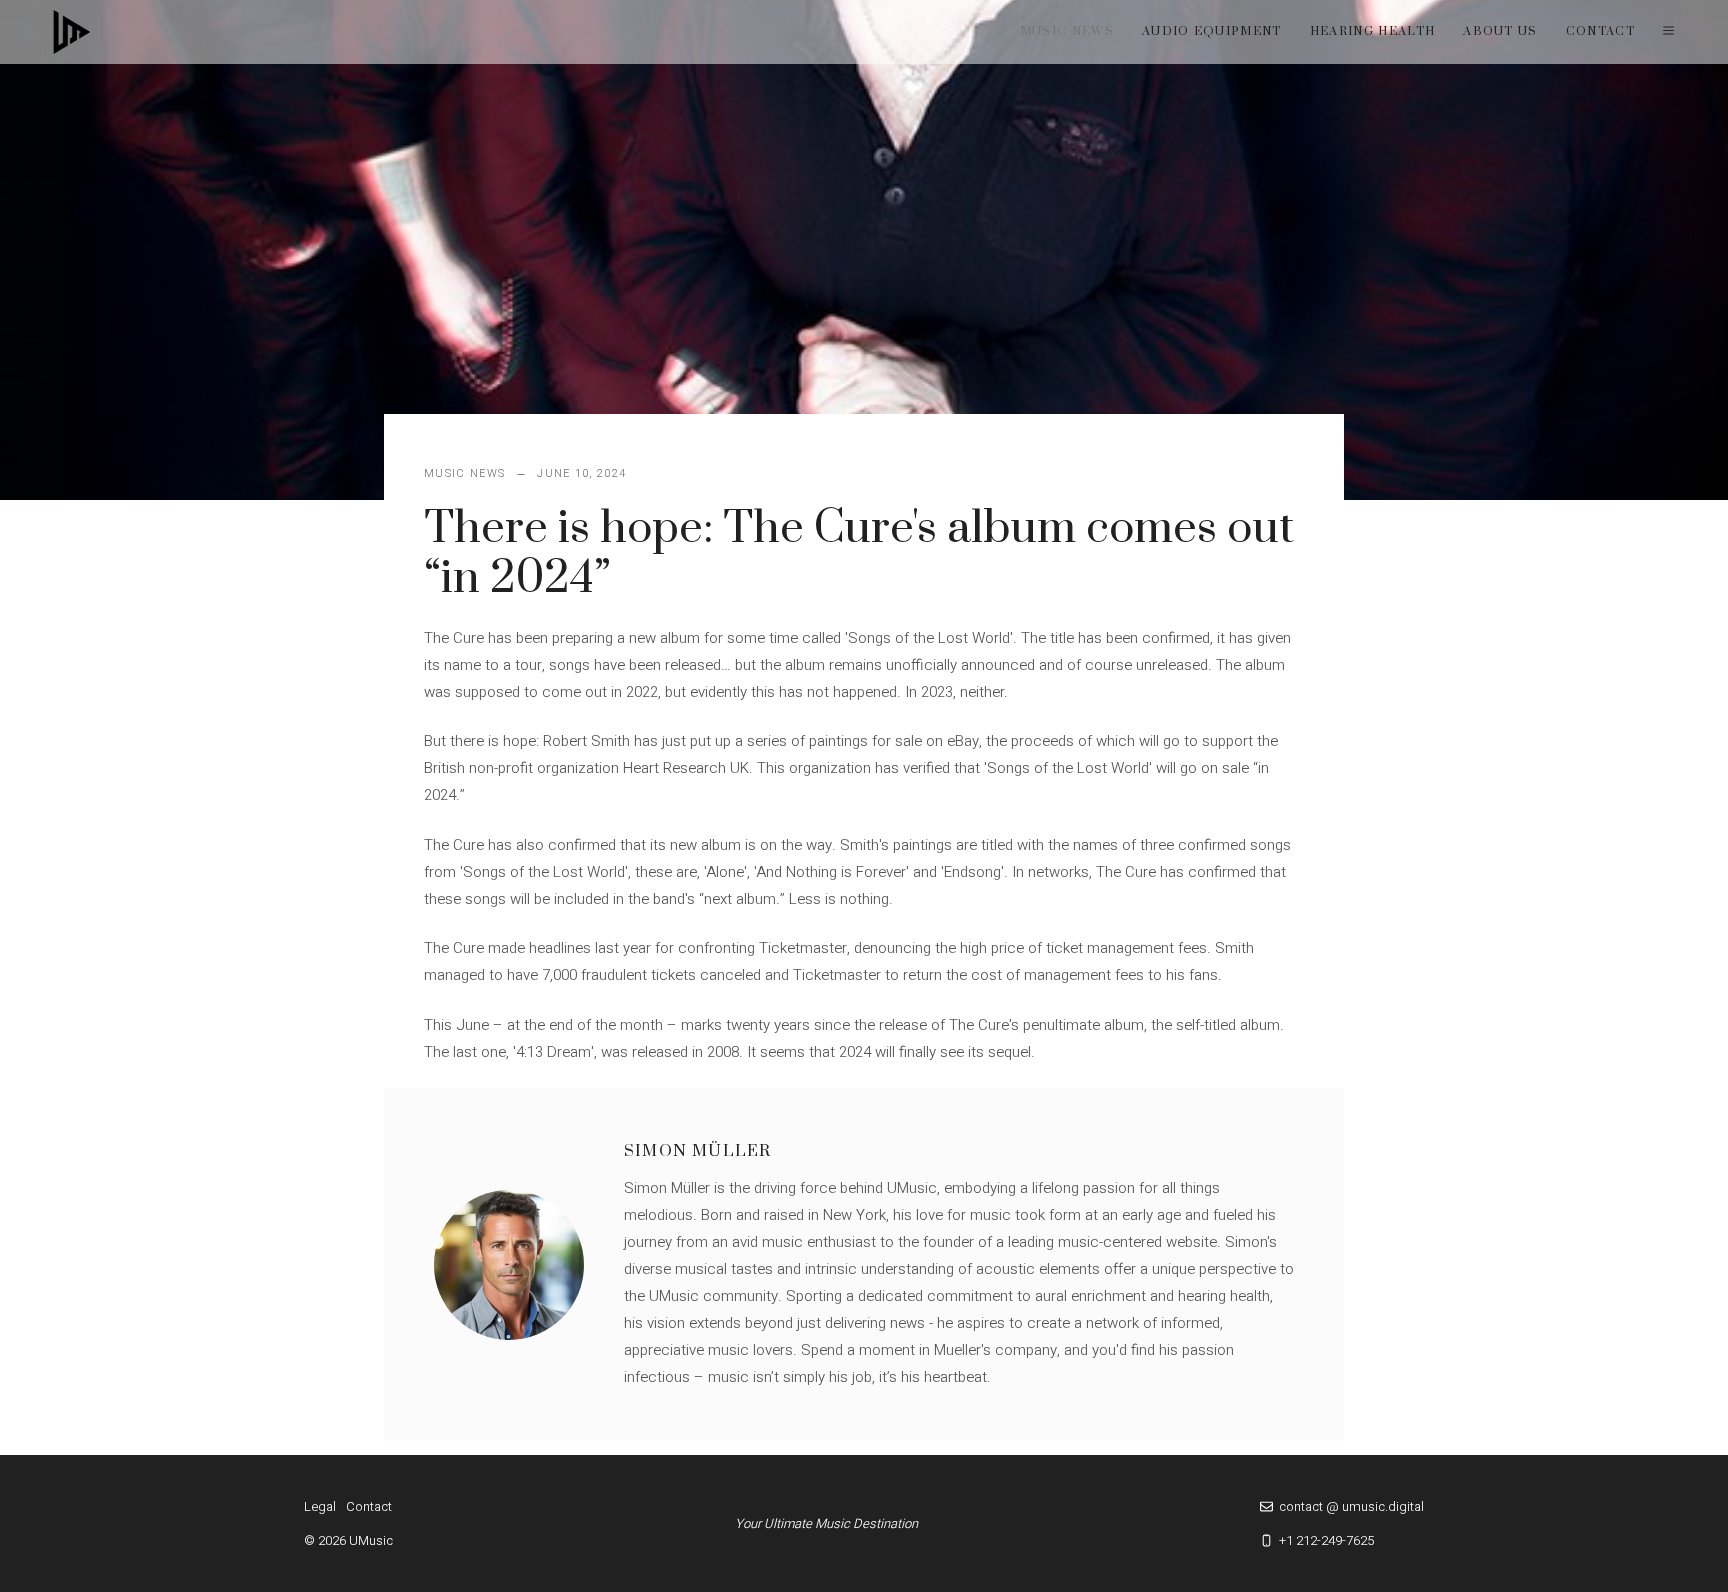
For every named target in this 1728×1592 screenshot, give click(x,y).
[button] (1668, 32)
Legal (320, 1506)
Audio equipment (1212, 31)
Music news (1067, 31)
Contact (1600, 31)
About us (1500, 31)
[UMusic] (72, 32)
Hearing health (1372, 31)
